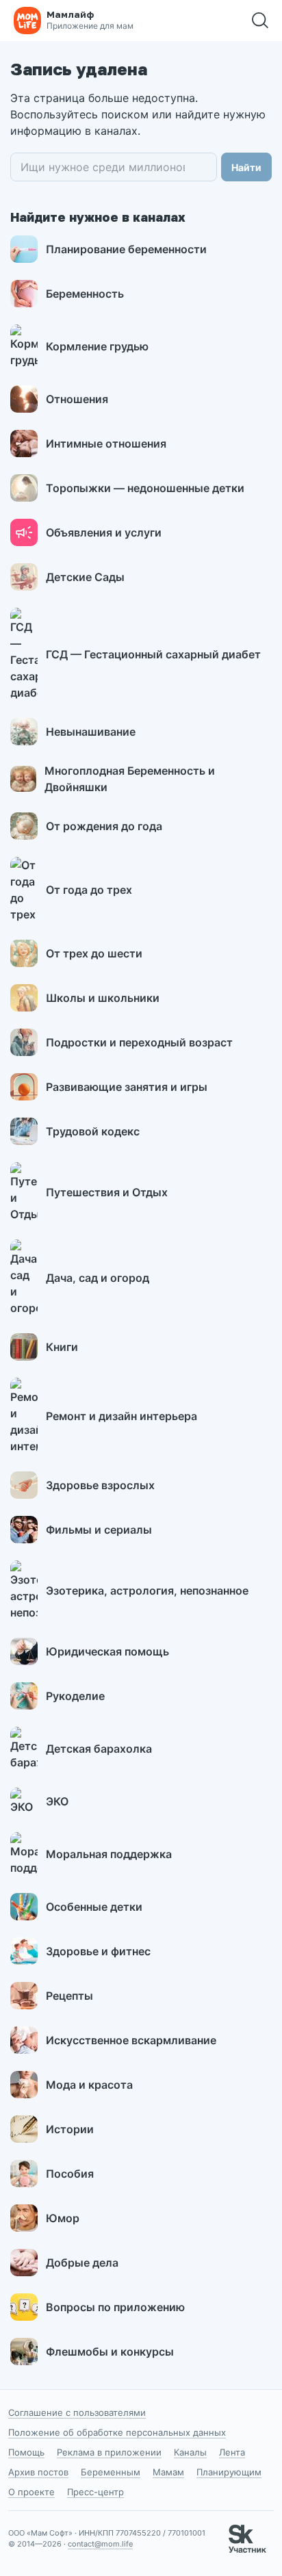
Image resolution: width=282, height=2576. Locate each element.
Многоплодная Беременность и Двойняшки (130, 779)
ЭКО (57, 1801)
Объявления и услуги (104, 532)
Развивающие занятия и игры (127, 1087)
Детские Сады (85, 577)
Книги (62, 1347)
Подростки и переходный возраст (139, 1042)
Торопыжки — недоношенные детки (145, 488)
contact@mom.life (100, 2544)
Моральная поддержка (109, 1854)
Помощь (26, 2452)
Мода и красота (89, 2085)
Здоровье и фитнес (98, 1951)
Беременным (111, 2472)
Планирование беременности (126, 249)
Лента (232, 2452)
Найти (246, 167)
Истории (70, 2129)
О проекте (31, 2492)
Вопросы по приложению (115, 2307)
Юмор (63, 2218)
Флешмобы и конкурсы (110, 2352)
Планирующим (229, 2472)
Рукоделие (75, 1696)
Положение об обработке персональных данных (117, 2432)
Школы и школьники (103, 998)
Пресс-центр (95, 2492)
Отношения (77, 399)
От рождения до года (104, 826)
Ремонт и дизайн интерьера (121, 1416)
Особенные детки (94, 1907)
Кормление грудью (97, 346)
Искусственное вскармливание (131, 2040)
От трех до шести (94, 953)
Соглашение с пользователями (77, 2412)
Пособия (70, 2174)
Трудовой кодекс (93, 1131)
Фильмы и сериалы (99, 1530)
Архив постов (38, 2472)
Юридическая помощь (107, 1651)
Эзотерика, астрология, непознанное (147, 1590)
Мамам (168, 2472)
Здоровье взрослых (100, 1485)
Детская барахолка (99, 1749)
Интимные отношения (106, 443)
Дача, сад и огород (98, 1278)
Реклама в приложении (109, 2452)
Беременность (85, 294)
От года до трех (89, 890)
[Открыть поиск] (260, 21)
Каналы (190, 2452)
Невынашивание (91, 732)
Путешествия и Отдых (107, 1192)
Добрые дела (82, 2263)
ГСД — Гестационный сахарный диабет (153, 654)
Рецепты (69, 1996)
